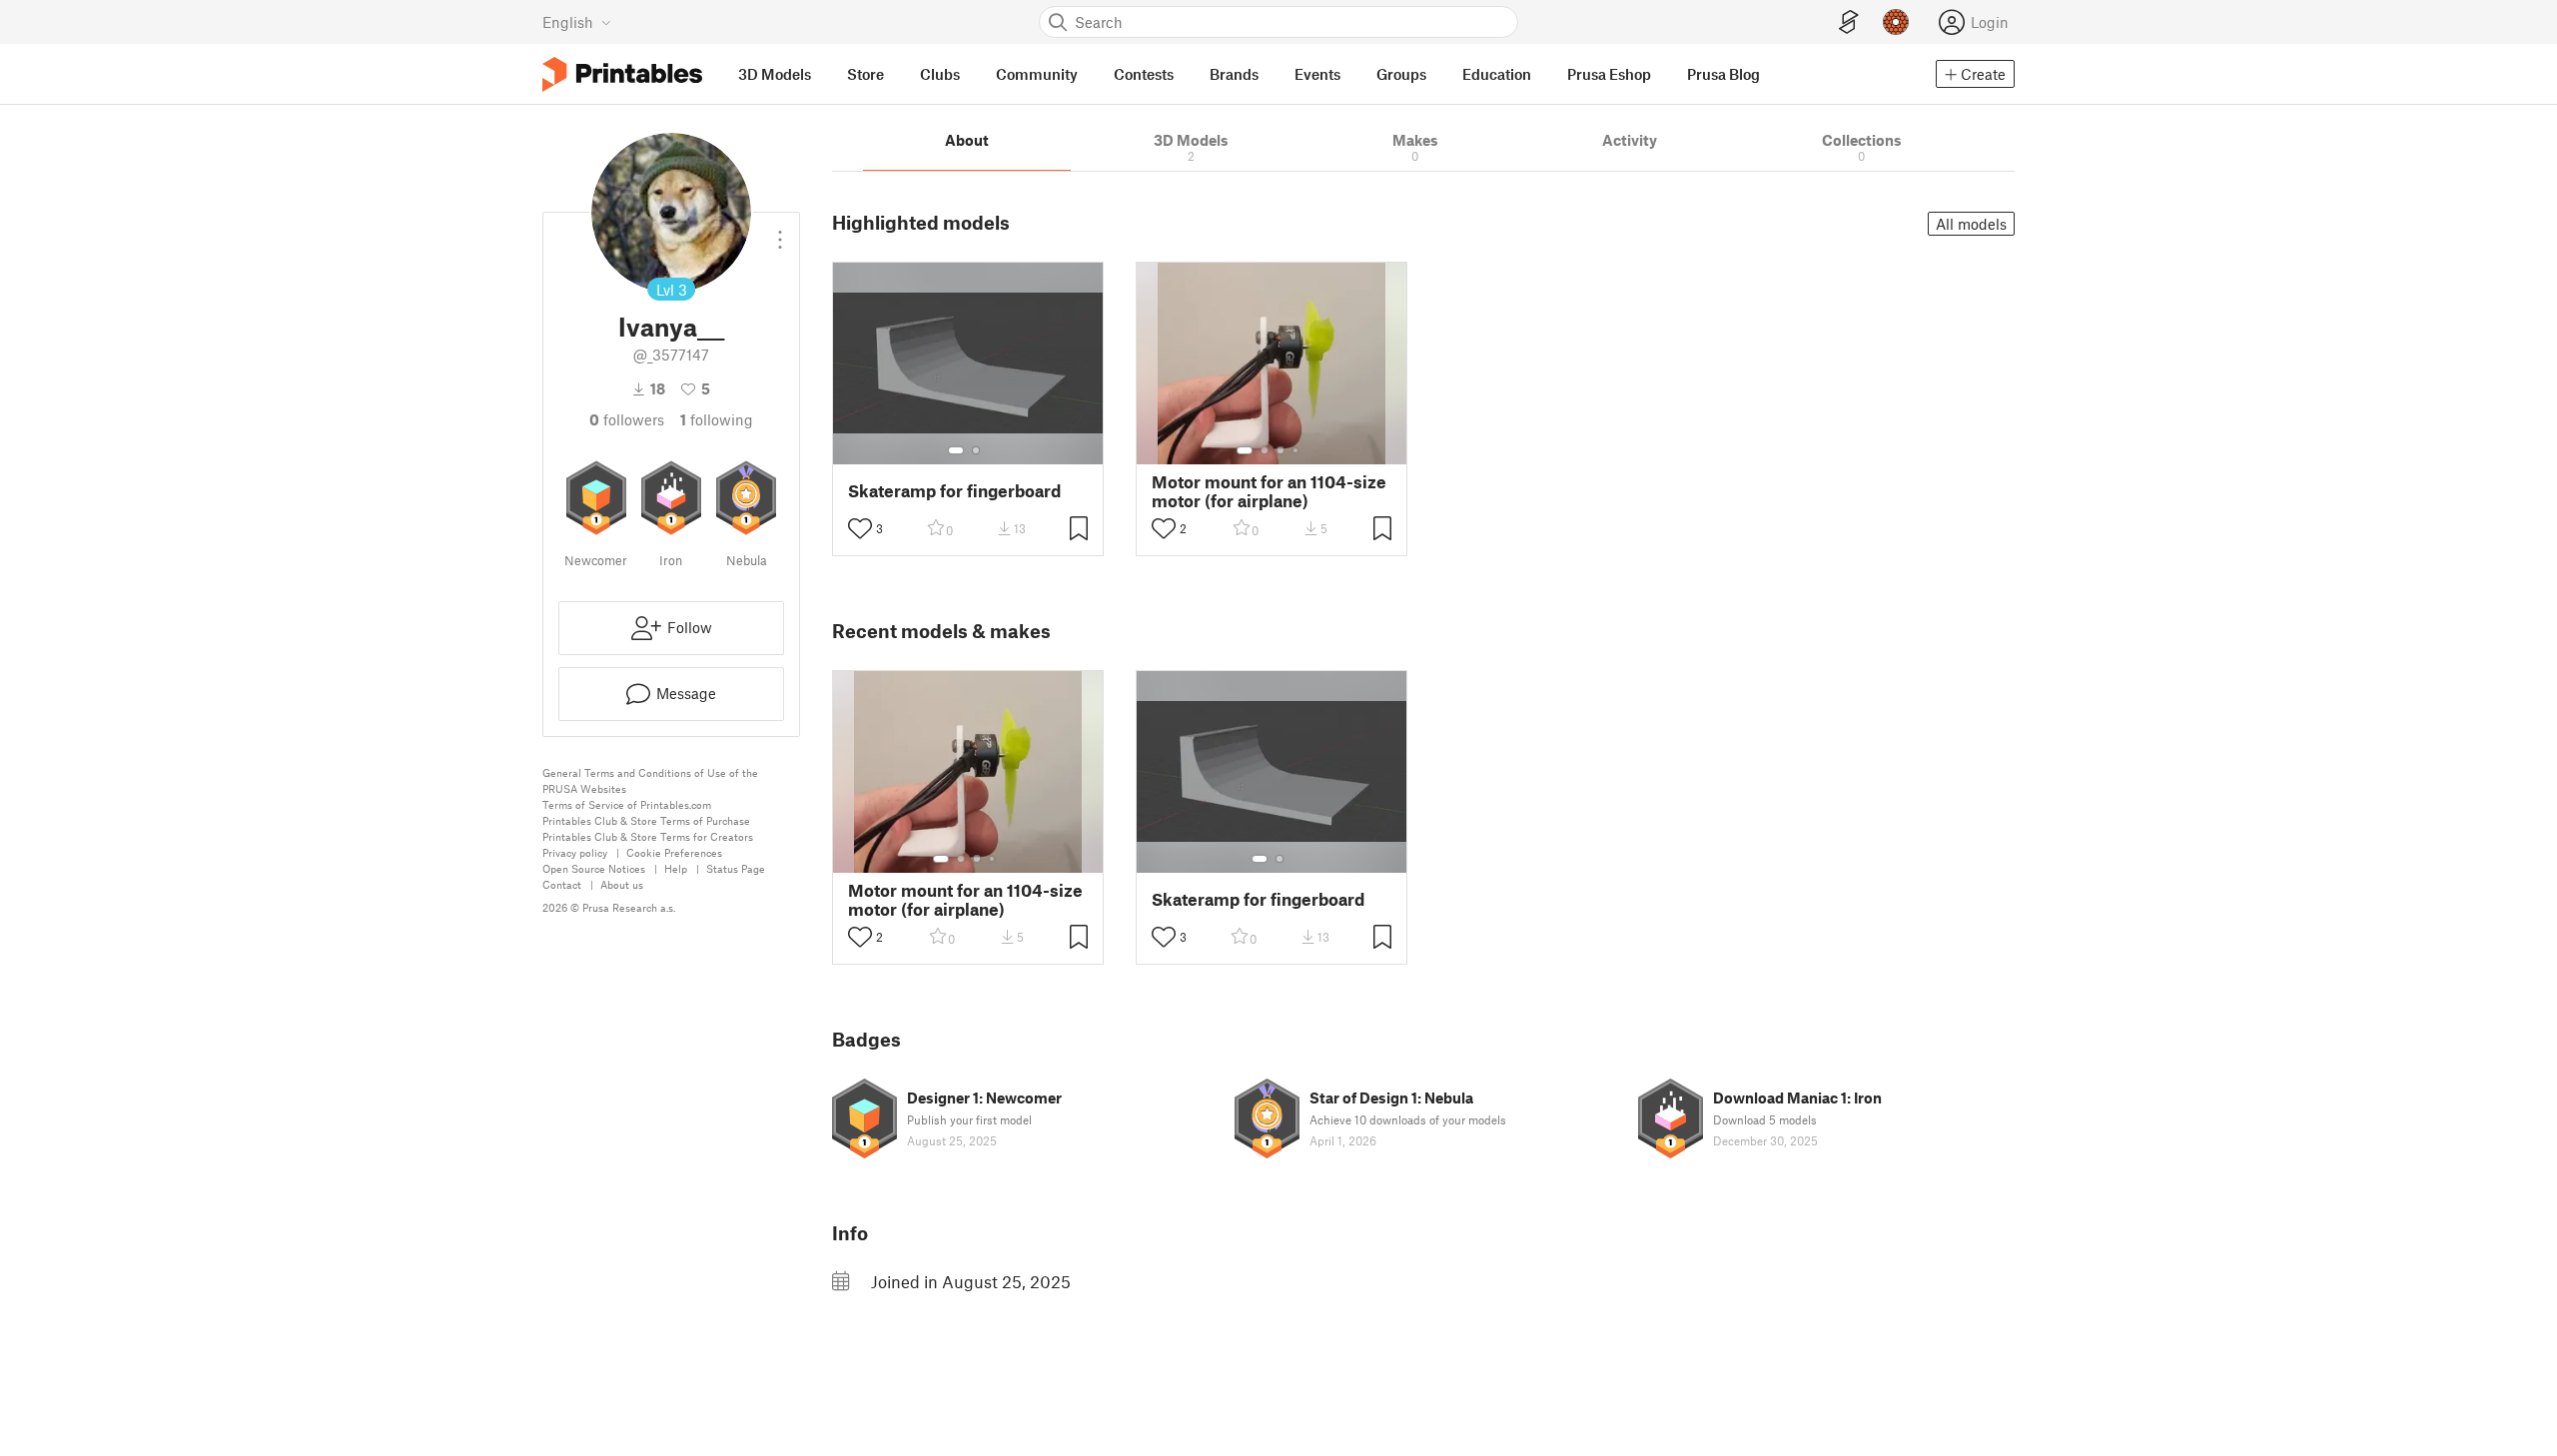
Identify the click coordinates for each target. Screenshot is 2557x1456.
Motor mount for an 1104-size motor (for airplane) (1269, 491)
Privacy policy (575, 852)
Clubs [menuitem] (940, 74)
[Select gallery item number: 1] (956, 450)
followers (627, 419)
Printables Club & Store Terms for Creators (648, 836)
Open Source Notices (594, 868)
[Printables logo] (622, 74)
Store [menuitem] (865, 74)
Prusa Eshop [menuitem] (1609, 74)
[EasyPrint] (1849, 22)
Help (676, 868)
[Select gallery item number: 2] (976, 450)
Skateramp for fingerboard (954, 491)
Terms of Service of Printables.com (627, 804)
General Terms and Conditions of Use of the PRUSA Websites (650, 780)
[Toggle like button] (860, 528)
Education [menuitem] (1497, 74)
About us (622, 884)
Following (717, 419)
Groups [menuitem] (1401, 74)
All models (1971, 224)
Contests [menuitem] (1144, 74)
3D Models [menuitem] (775, 74)
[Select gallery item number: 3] (1280, 450)
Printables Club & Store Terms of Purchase (646, 820)
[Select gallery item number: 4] (1296, 450)
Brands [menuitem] (1234, 74)
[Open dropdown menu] (780, 232)
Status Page (736, 868)
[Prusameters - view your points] (1896, 22)
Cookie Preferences (674, 852)
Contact (562, 884)
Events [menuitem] (1317, 74)
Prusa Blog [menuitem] (1723, 74)
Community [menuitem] (1037, 74)
